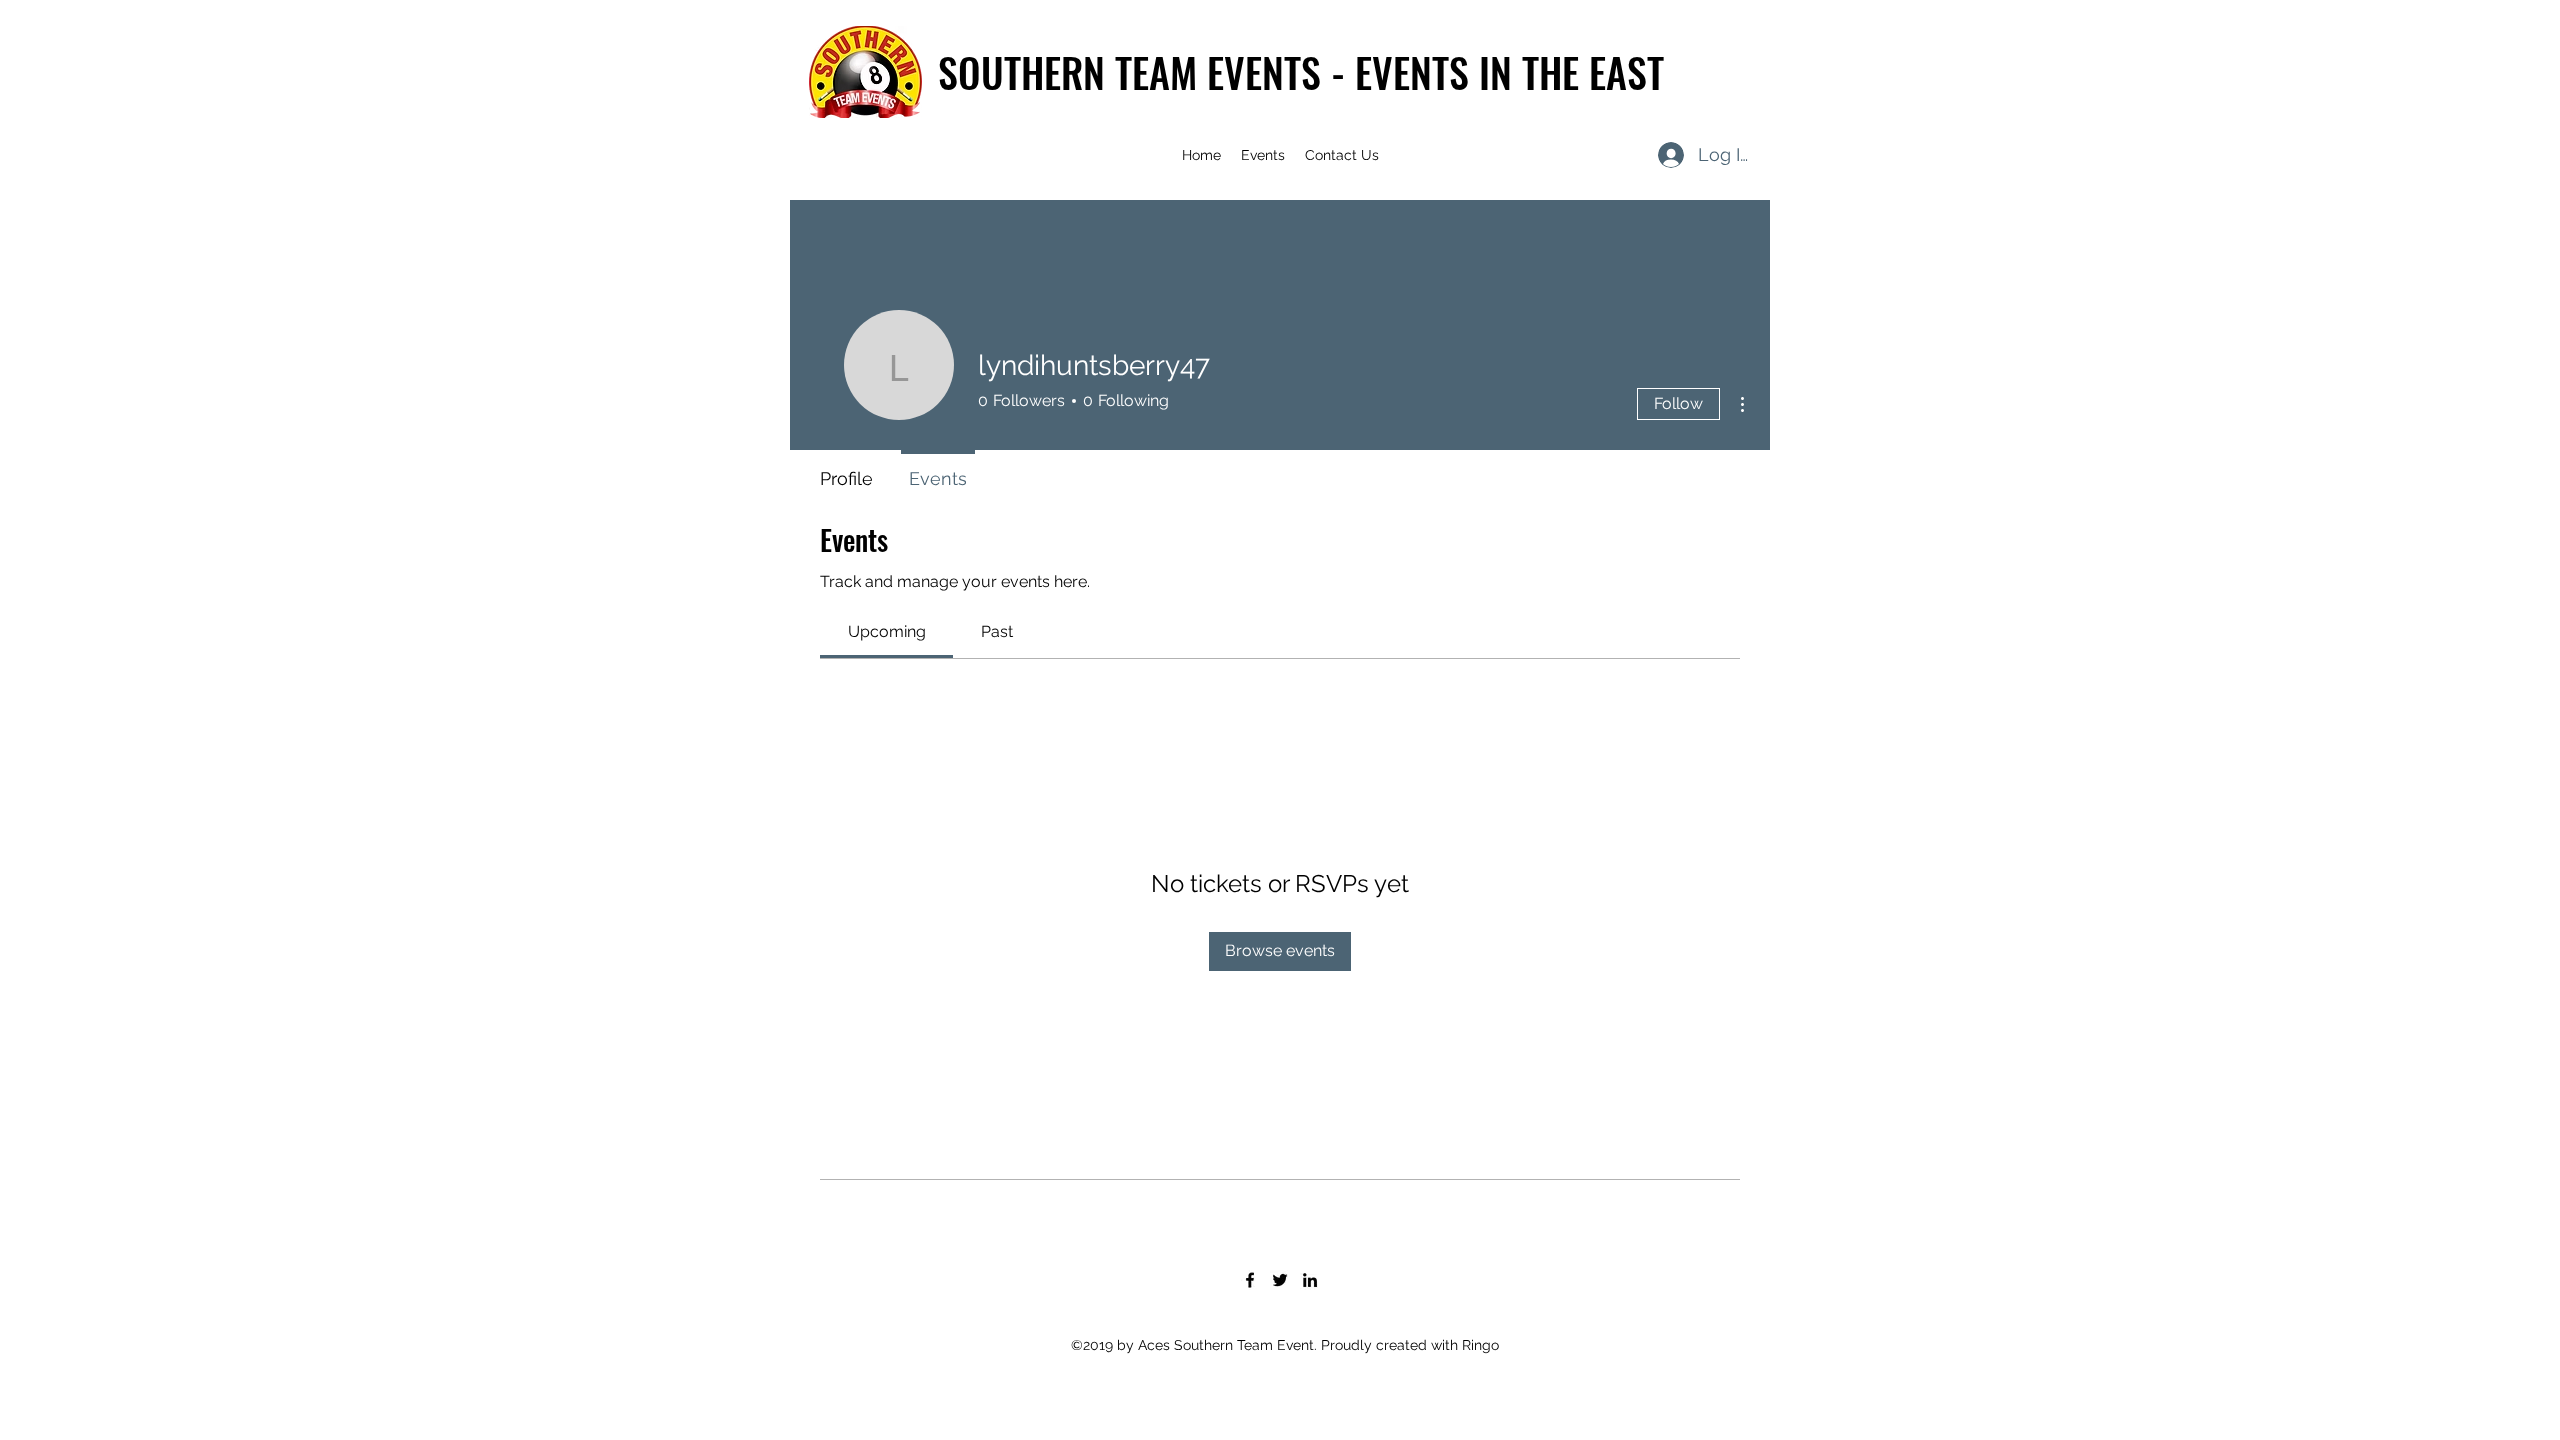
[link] (887, 631)
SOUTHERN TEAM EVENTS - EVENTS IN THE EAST (1301, 72)
